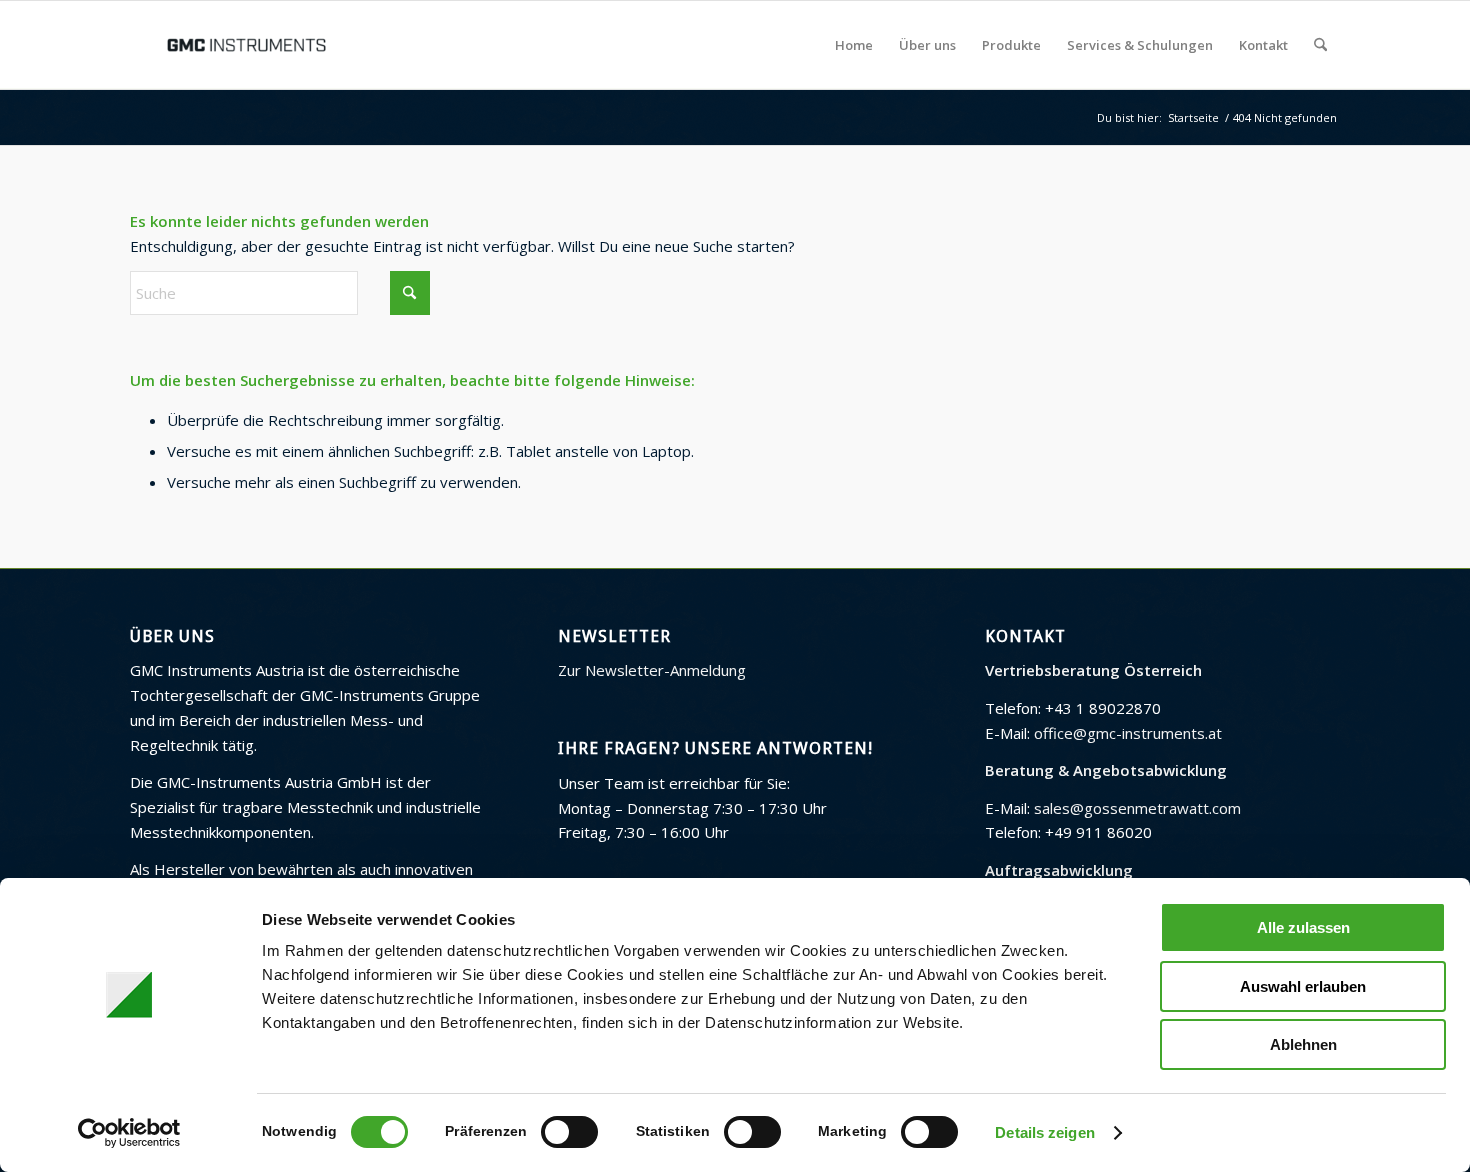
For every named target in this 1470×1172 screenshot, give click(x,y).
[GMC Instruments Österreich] (246, 45)
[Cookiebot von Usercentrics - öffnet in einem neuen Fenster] (129, 1133)
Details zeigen (1044, 1132)
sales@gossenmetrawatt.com (1137, 808)
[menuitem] (854, 45)
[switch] (569, 1132)
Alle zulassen (1303, 927)
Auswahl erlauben (1303, 986)
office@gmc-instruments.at (1128, 733)
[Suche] (1320, 45)
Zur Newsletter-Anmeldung (652, 670)
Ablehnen (1303, 1044)
